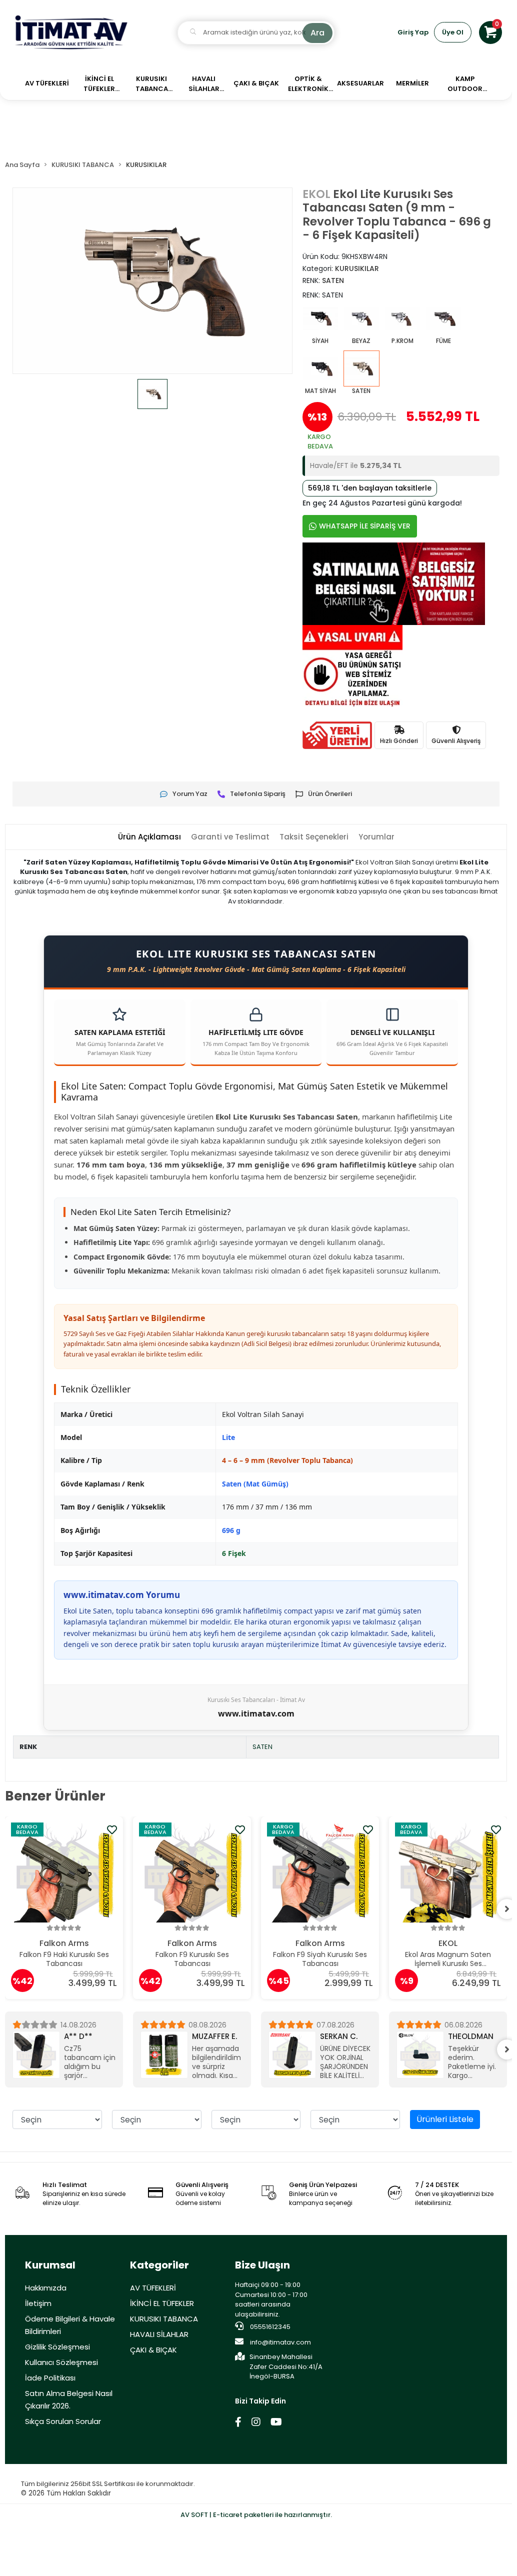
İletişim (38, 2303)
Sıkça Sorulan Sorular (63, 2421)
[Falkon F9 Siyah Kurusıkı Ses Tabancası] (320, 1872)
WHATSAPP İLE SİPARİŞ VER (365, 526)
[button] (490, 32)
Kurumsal (50, 2265)
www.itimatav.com (256, 1713)
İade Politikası (50, 2378)
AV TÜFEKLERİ (153, 2288)
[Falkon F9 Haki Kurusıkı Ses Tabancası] (64, 1872)
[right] (507, 1909)
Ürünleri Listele (445, 2119)
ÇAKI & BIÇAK (153, 2350)
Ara (317, 33)
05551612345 (269, 2327)
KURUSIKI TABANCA (164, 2319)
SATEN (262, 1747)
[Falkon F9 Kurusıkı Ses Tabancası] (192, 1872)
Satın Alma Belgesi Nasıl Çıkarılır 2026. (69, 2399)
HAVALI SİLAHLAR (159, 2334)
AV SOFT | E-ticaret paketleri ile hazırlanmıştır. (256, 2515)
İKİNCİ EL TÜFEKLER (162, 2303)
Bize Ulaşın (262, 2265)
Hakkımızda (46, 2288)
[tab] (149, 837)
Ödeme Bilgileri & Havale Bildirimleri (70, 2325)
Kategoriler (159, 2265)
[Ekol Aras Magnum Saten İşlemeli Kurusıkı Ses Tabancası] (448, 1872)
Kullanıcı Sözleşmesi (61, 2362)
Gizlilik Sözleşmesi (57, 2347)
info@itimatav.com (280, 2342)
